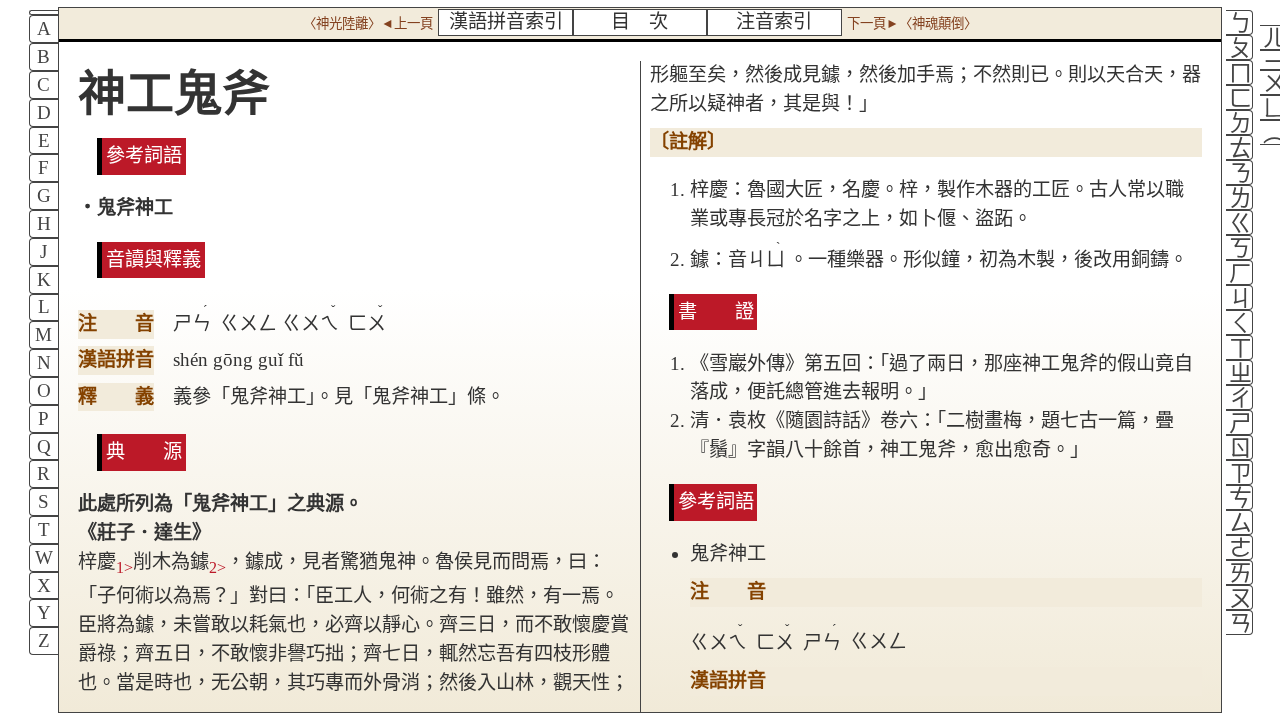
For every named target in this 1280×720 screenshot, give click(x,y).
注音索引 (774, 21)
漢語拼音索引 (506, 21)
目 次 (639, 21)
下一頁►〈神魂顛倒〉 (912, 23)
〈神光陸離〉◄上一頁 (368, 23)
